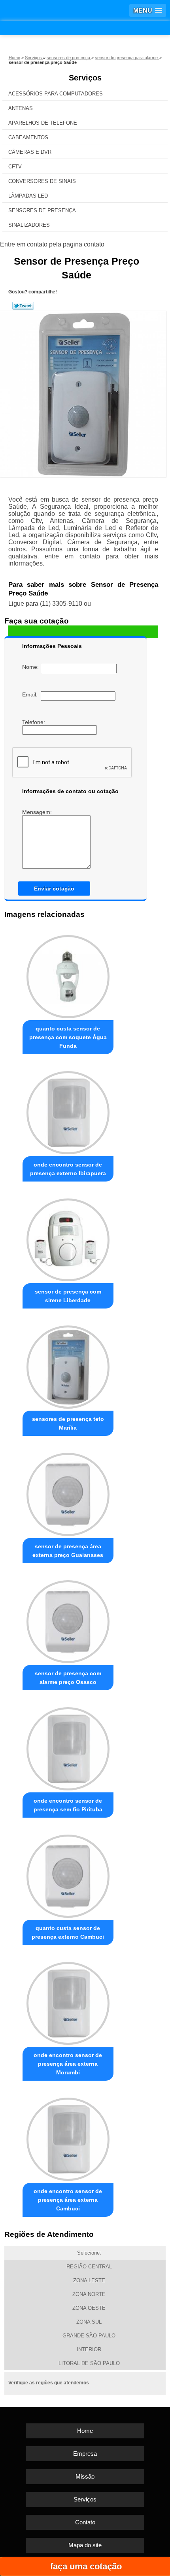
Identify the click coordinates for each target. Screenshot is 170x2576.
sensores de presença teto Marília (68, 1423)
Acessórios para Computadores (56, 94)
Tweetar (23, 306)
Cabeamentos (28, 137)
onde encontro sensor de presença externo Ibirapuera (68, 1169)
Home (85, 2431)
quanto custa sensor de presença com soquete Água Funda (68, 1037)
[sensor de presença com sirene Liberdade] (68, 1238)
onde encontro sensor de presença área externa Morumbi (68, 2064)
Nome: (32, 667)
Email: (31, 694)
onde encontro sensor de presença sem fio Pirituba (68, 1805)
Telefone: (34, 722)
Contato (85, 2522)
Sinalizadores (29, 225)
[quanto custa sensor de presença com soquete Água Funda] (68, 974)
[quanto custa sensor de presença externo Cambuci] (68, 1874)
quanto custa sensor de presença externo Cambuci (68, 1932)
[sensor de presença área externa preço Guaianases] (68, 1492)
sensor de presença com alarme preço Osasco (68, 1678)
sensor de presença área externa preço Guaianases (68, 1551)
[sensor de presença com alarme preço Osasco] (68, 1619)
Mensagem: (38, 812)
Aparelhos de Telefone (43, 123)
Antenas (21, 108)
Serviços (85, 78)
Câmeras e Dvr (30, 152)
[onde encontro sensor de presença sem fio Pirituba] (68, 1746)
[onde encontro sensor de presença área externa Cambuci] (68, 2137)
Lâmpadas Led (28, 196)
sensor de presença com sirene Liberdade (68, 1296)
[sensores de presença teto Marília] (68, 1365)
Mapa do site (85, 2545)
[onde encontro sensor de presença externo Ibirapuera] (68, 1110)
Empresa (85, 2454)
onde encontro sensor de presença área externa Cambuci (68, 2200)
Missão (85, 2476)
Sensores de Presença (42, 210)
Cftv (15, 167)
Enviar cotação (54, 889)
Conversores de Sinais (42, 181)
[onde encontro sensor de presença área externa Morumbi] (68, 2001)
